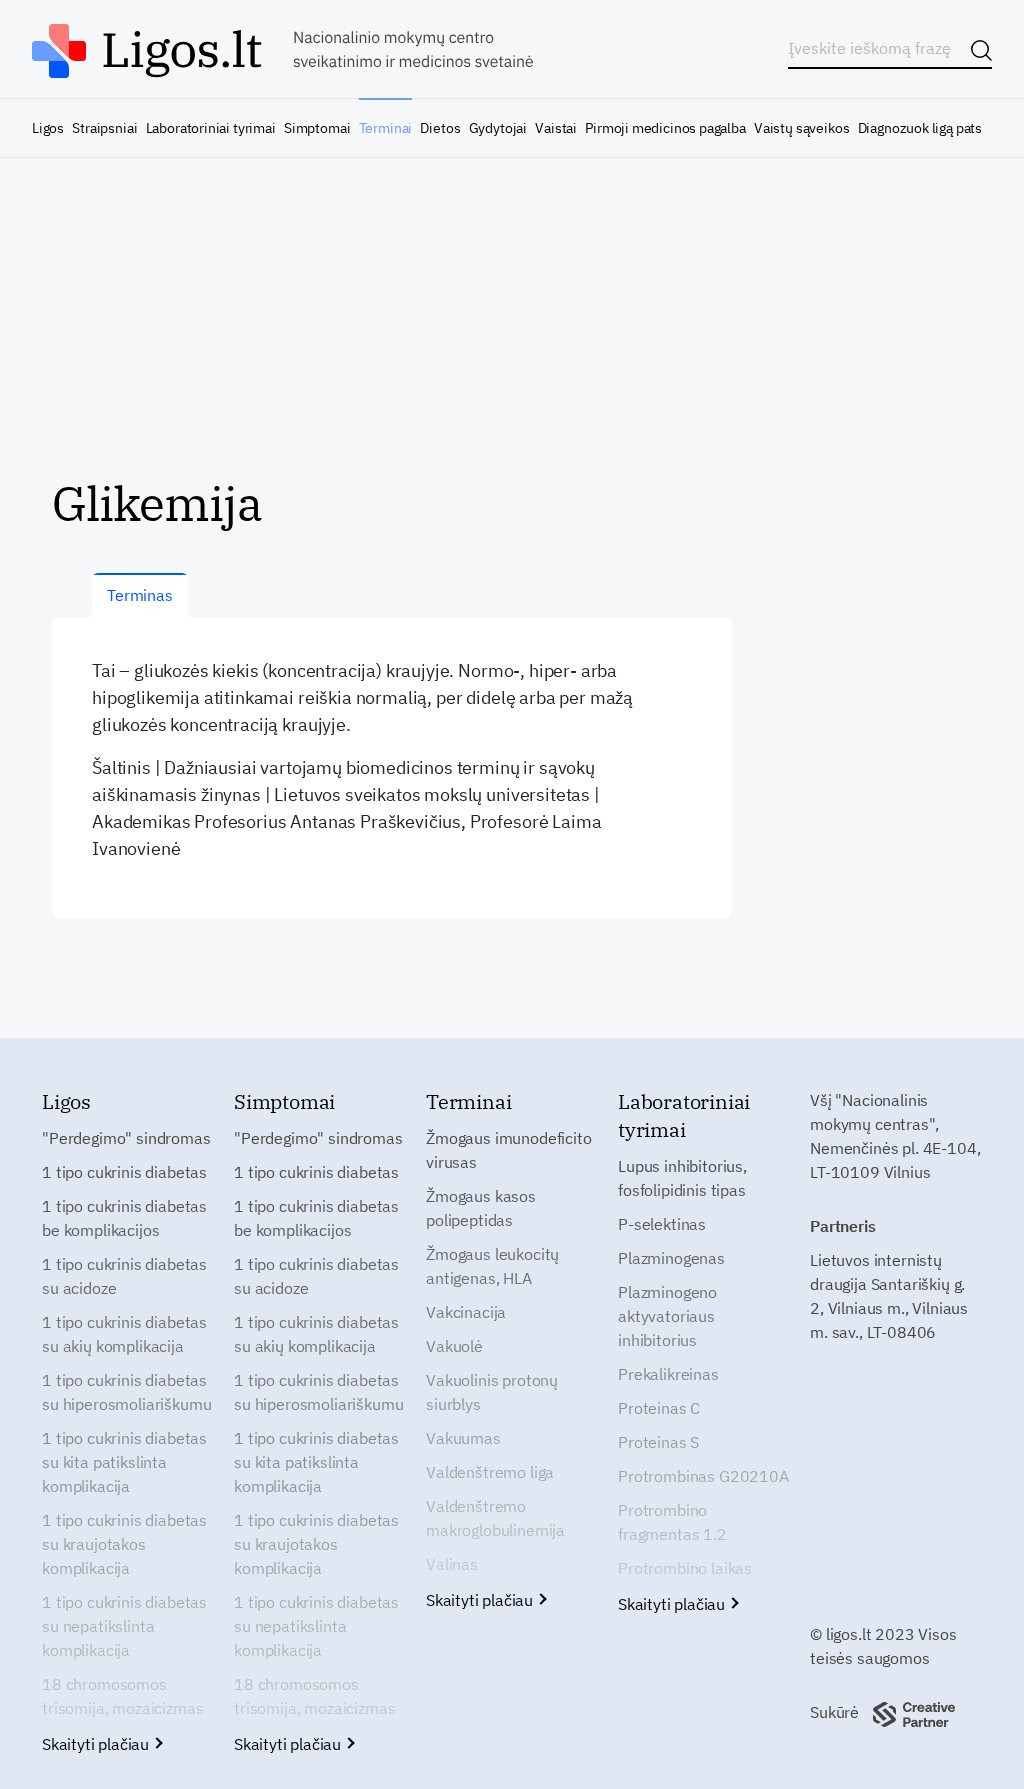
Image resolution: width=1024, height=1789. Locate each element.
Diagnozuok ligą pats (920, 128)
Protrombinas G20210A (703, 1476)
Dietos (440, 128)
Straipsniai (104, 128)
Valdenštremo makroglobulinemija (495, 1518)
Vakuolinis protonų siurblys (492, 1392)
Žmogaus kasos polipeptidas (481, 1208)
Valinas (452, 1564)
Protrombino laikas (685, 1568)
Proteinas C (659, 1408)
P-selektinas (662, 1224)
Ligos (48, 128)
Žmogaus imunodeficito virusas (509, 1150)
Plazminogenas (671, 1258)
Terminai (386, 128)
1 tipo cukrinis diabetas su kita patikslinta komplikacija (124, 1462)
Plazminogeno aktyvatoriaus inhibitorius (667, 1316)
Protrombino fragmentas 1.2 (672, 1522)
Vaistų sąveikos (801, 128)
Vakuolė (454, 1346)
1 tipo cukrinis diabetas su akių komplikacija (124, 1334)
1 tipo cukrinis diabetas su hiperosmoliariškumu (126, 1392)
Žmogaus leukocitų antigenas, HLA (492, 1266)
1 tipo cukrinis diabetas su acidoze (124, 1276)
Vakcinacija (466, 1312)
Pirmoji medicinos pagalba (665, 128)
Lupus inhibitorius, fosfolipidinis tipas (682, 1178)
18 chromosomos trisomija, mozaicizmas (122, 1696)
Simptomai (317, 128)
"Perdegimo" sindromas (126, 1138)
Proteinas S (658, 1442)
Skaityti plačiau (97, 1744)
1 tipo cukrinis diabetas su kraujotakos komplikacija (124, 1544)
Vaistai (556, 128)
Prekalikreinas (668, 1374)
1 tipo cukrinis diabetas (124, 1172)
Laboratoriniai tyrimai (211, 128)
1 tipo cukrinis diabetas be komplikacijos (124, 1218)
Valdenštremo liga (490, 1472)
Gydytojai (498, 128)
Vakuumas (463, 1438)
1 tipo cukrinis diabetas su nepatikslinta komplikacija (124, 1626)
